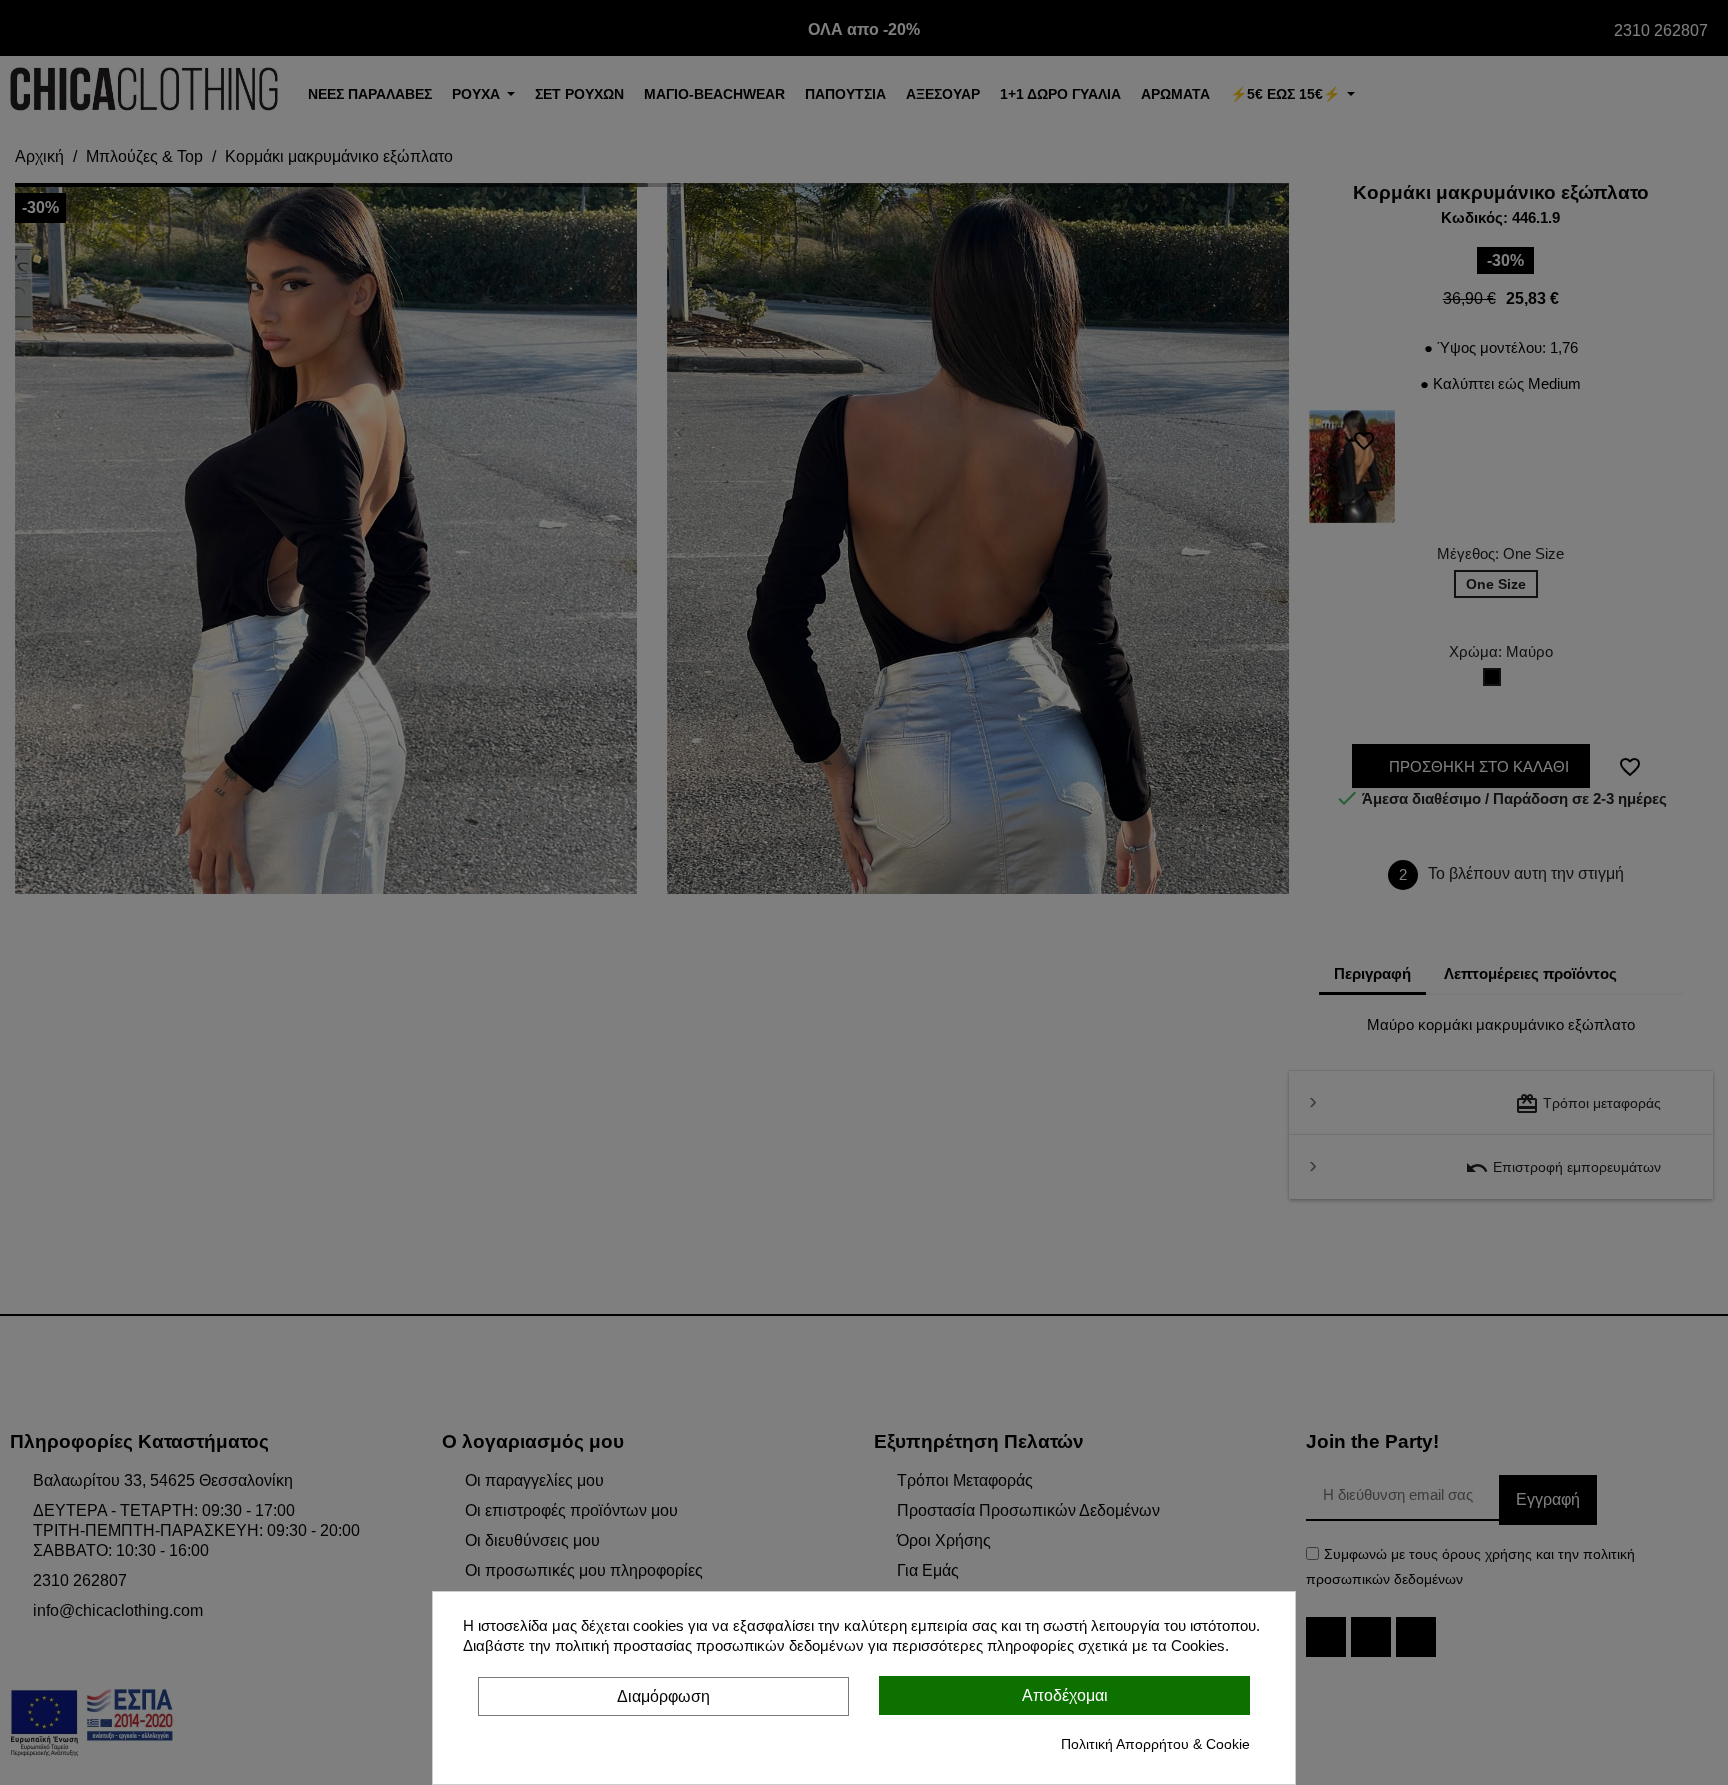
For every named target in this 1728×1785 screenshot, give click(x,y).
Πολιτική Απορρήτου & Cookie (1155, 1744)
